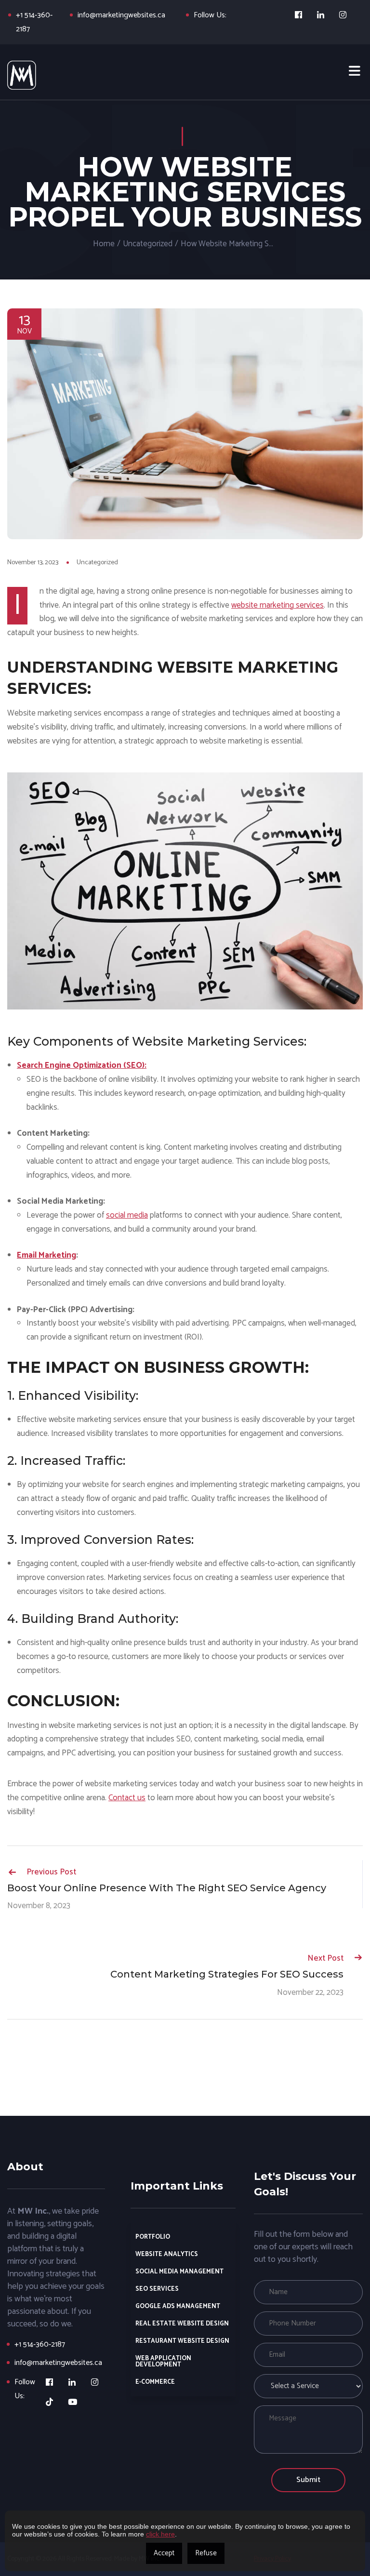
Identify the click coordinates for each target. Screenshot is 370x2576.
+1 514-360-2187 (40, 2344)
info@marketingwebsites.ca (121, 15)
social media (127, 1215)
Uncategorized (148, 244)
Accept (164, 2553)
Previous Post (51, 1872)
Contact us (127, 1798)
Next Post (325, 1958)
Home (104, 244)
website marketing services (277, 605)
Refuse (206, 2553)
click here (160, 2534)
